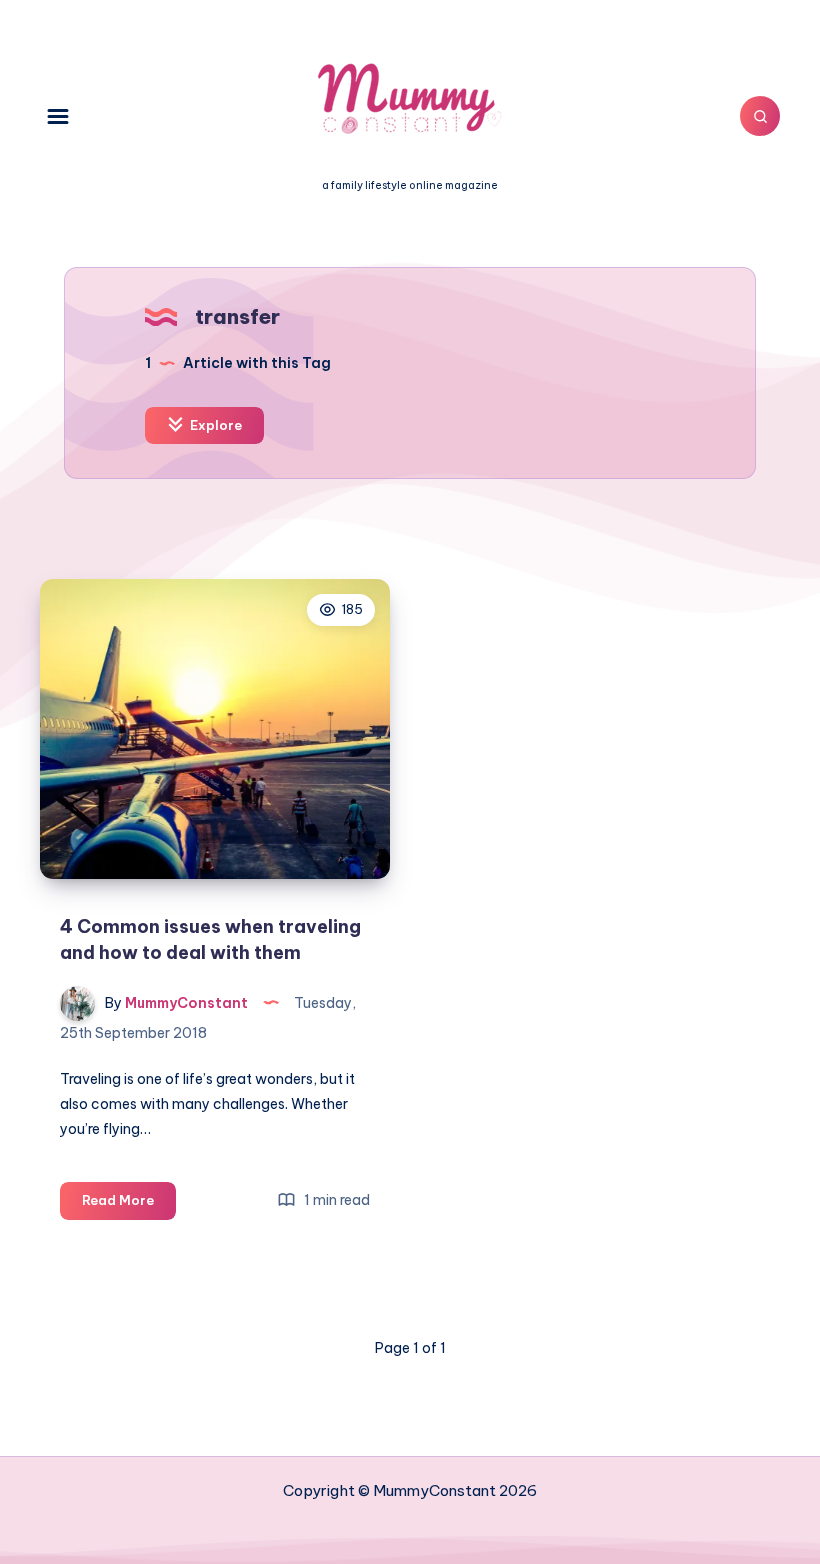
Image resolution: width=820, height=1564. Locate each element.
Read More (129, 1205)
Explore (214, 425)
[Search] (760, 116)
